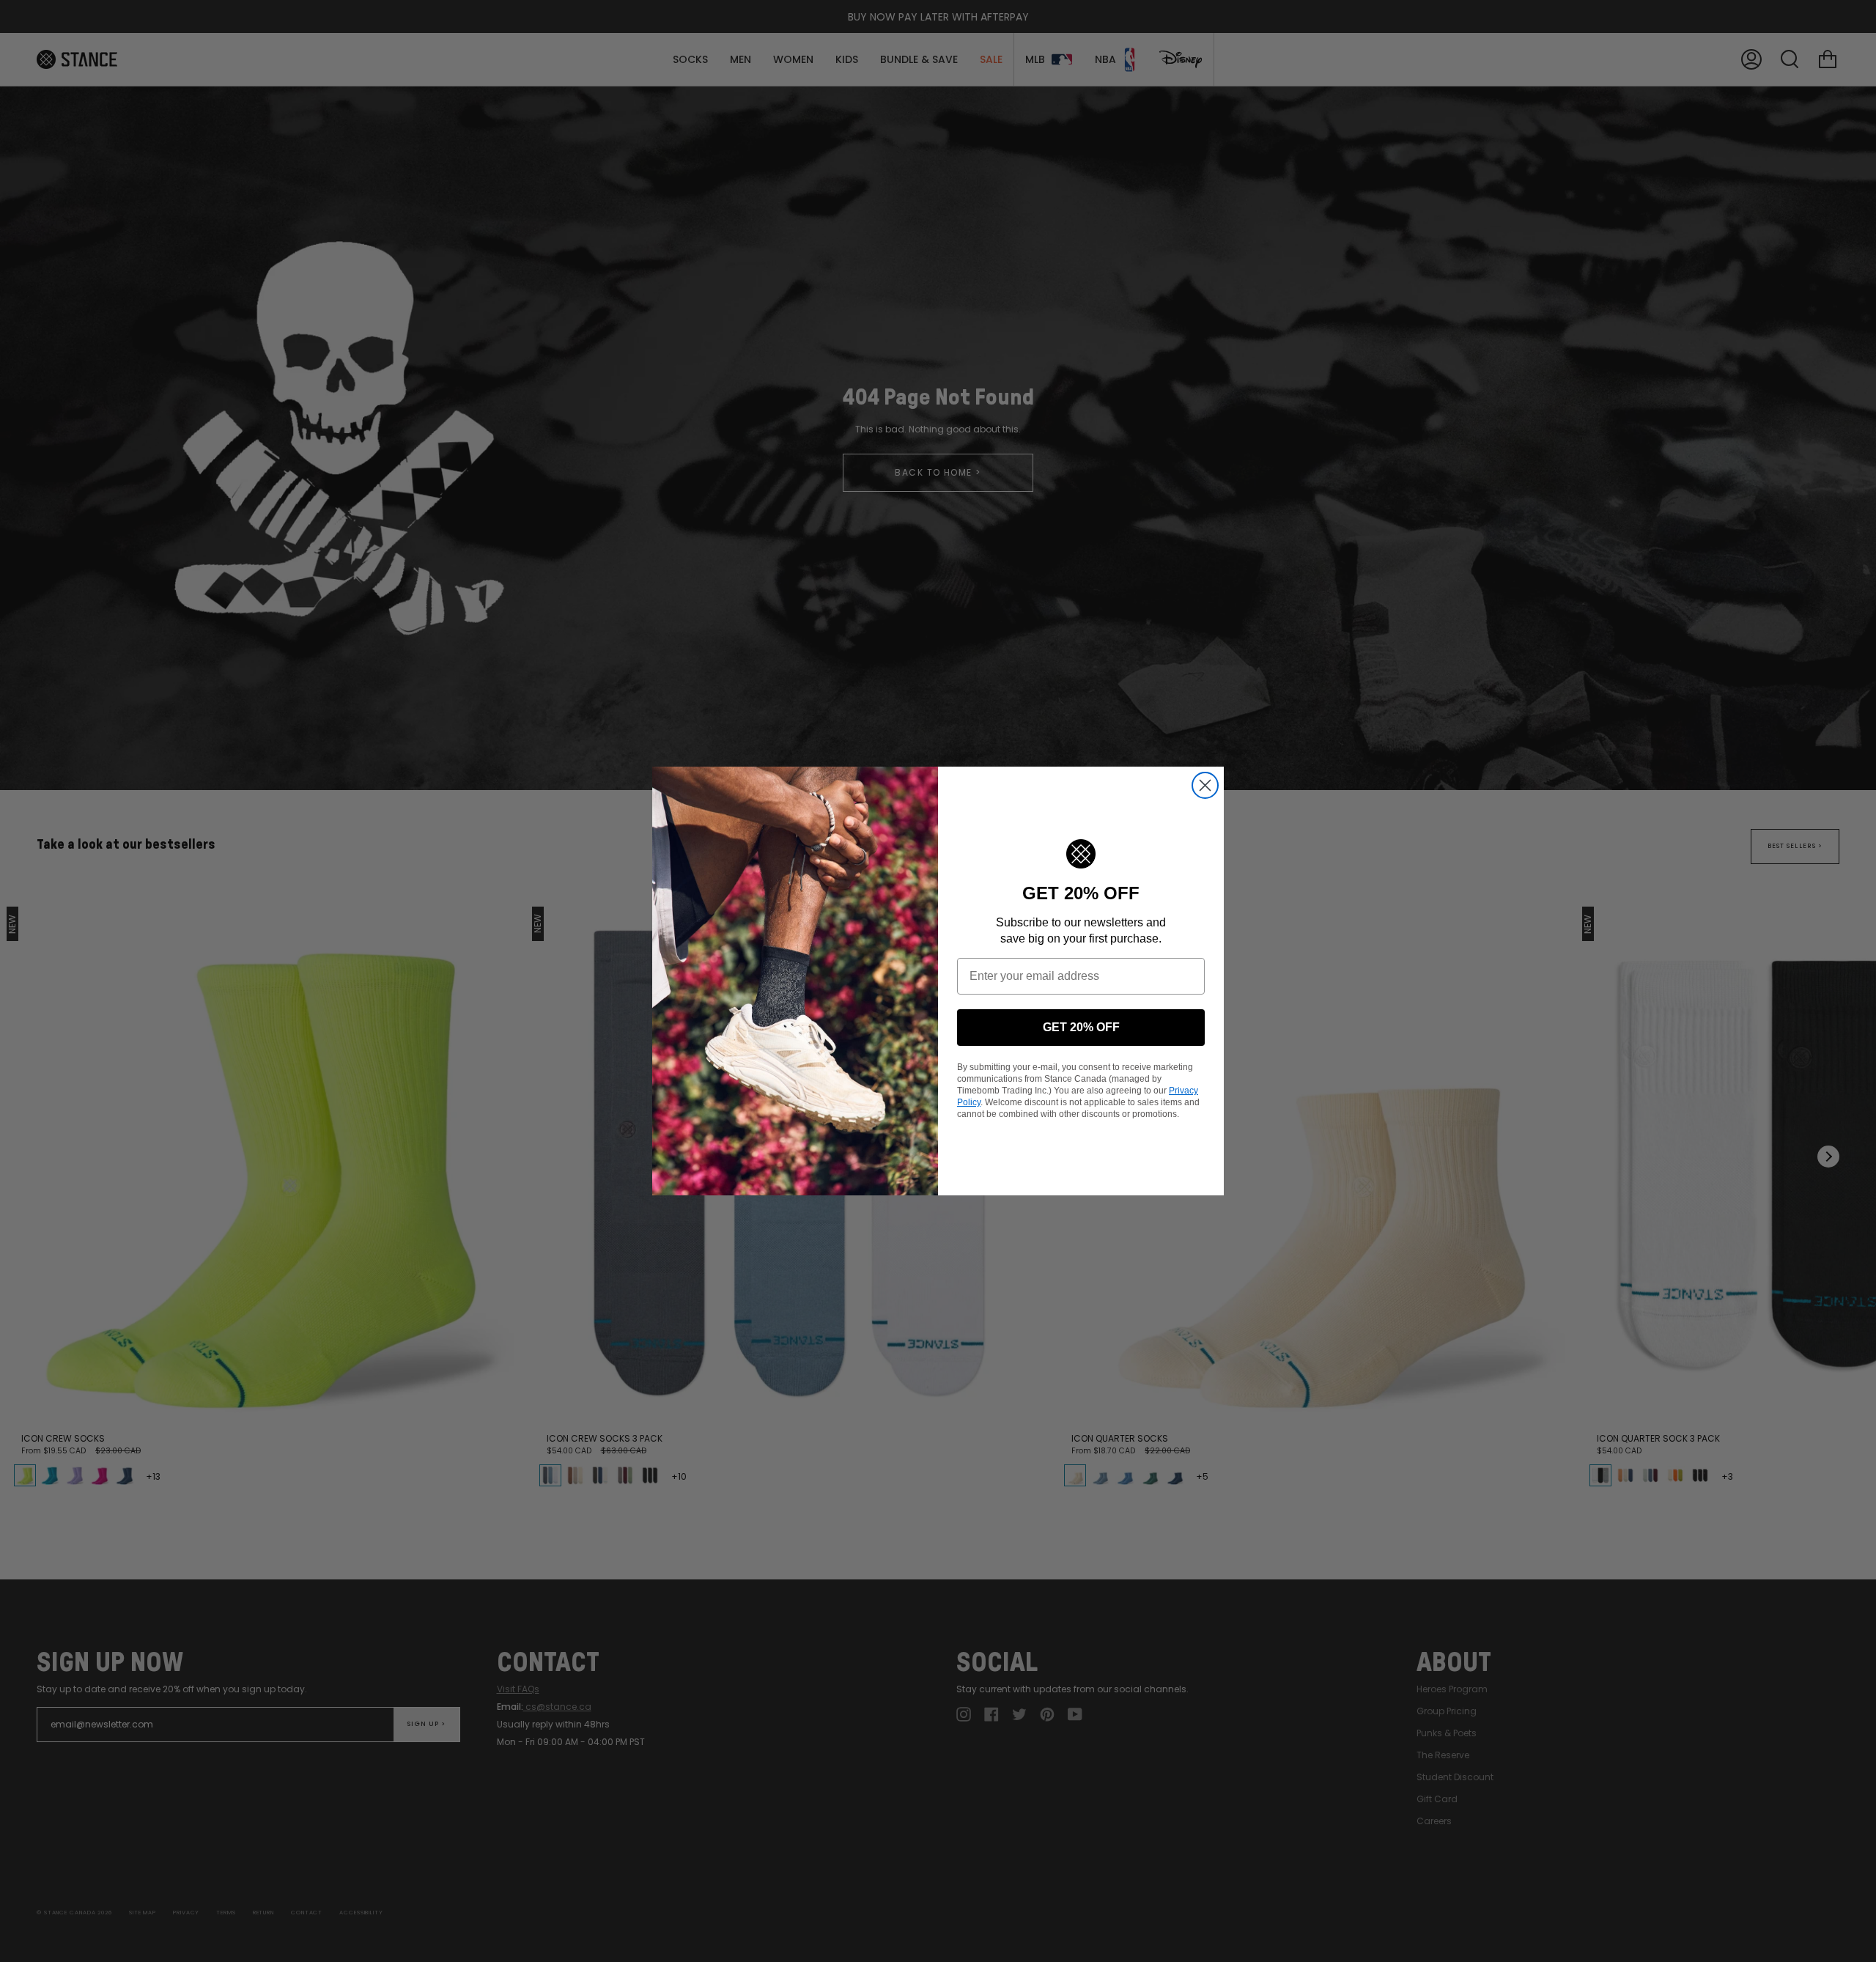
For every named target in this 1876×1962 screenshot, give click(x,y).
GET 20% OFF (1081, 1027)
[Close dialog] (1205, 785)
